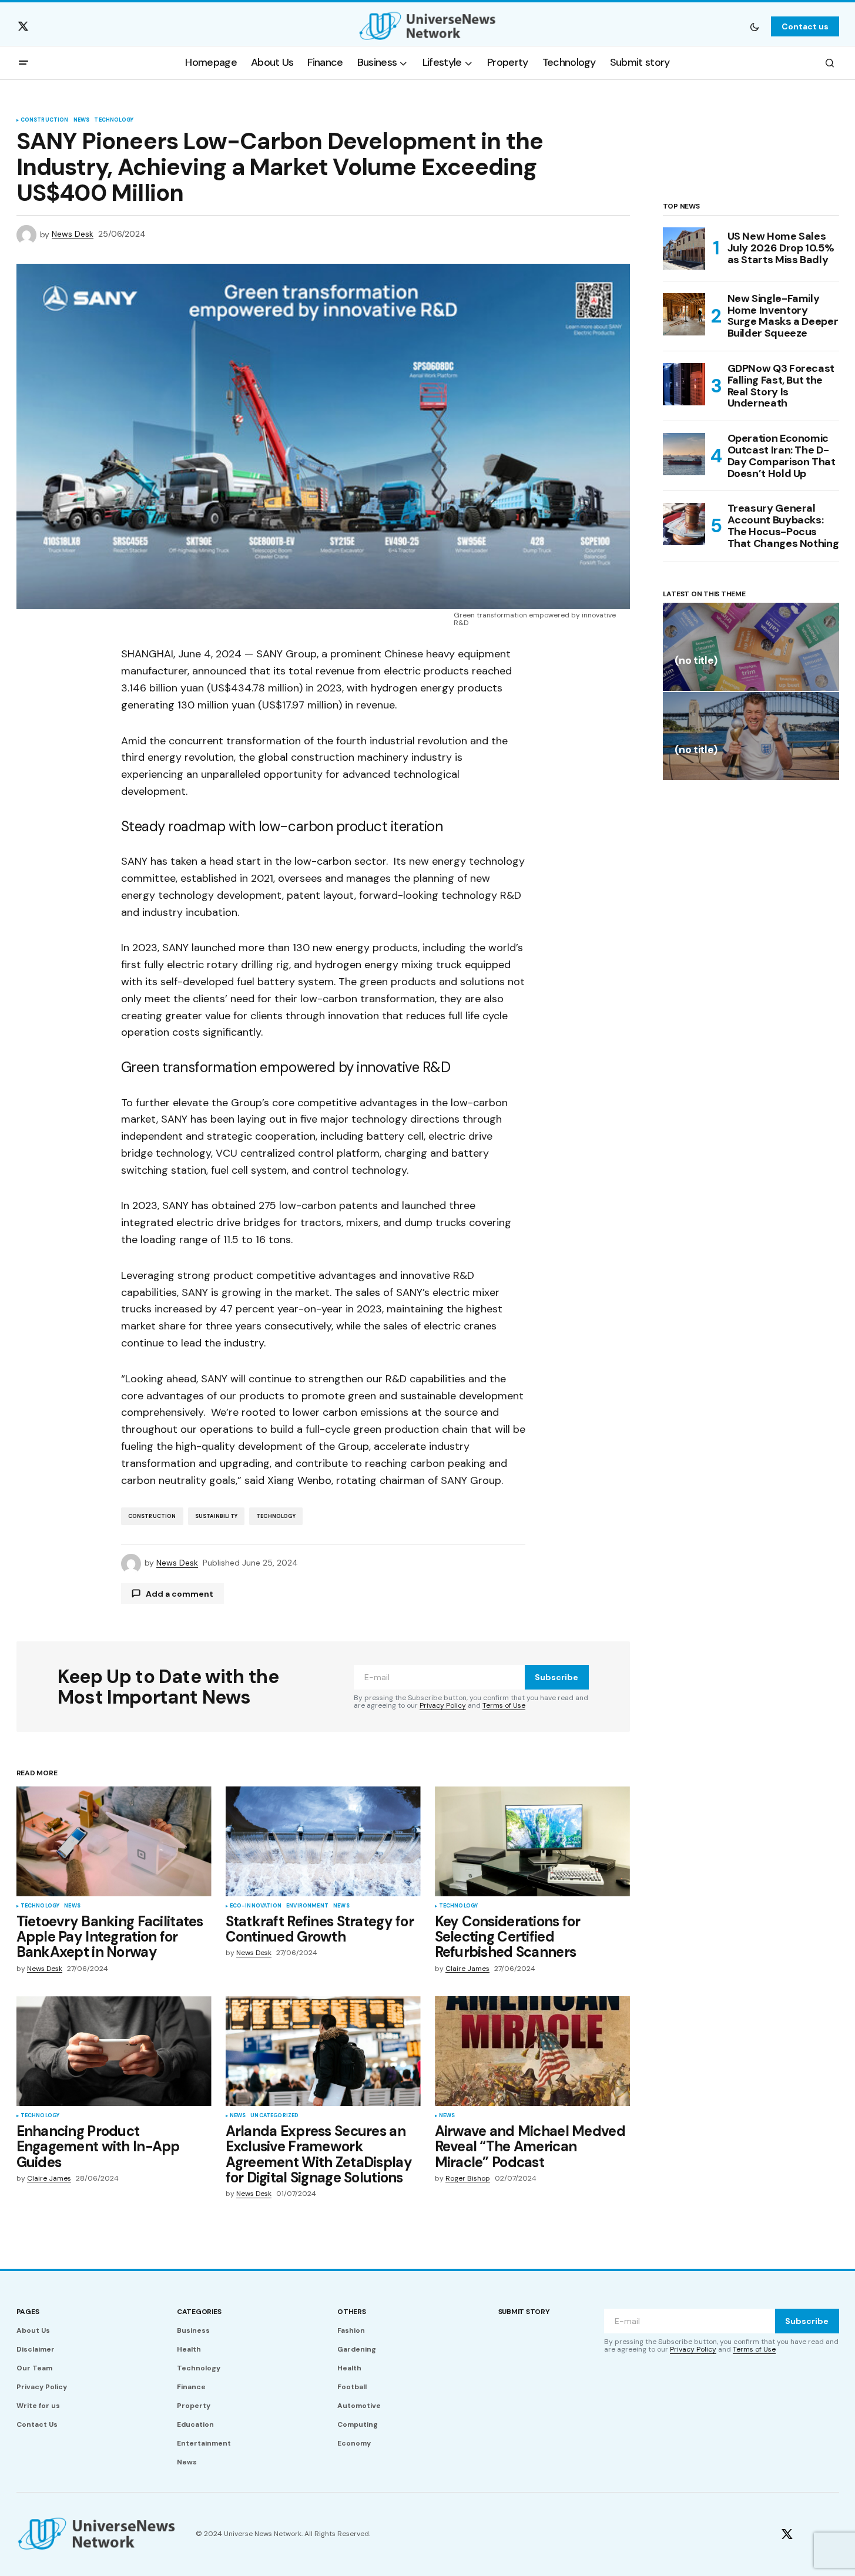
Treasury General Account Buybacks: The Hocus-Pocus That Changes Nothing (783, 526)
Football (352, 2387)
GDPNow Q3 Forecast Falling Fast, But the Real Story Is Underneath (781, 386)
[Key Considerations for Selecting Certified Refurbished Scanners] (532, 1841)
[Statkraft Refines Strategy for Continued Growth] (323, 1841)
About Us (33, 2330)
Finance (191, 2387)
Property (194, 2406)
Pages (28, 2312)
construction (152, 1516)
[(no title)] (751, 647)
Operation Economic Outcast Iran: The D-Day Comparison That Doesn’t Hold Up (782, 456)
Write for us (38, 2406)
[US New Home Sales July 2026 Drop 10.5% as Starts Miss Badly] (684, 248)
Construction (45, 120)
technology (276, 1516)
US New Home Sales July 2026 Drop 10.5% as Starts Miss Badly (781, 248)
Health (189, 2349)
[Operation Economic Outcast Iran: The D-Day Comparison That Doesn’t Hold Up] (684, 454)
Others (352, 2312)
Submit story (524, 2312)
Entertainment (204, 2443)
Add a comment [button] (180, 1594)
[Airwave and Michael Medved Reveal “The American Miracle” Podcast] (532, 2051)
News (82, 120)
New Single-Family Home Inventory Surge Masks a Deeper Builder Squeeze (783, 316)
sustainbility (216, 1516)
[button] (755, 26)
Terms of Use (504, 1705)
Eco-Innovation (256, 1906)
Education (195, 2424)
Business (193, 2330)
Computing (358, 2424)
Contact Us (37, 2424)
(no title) (696, 661)
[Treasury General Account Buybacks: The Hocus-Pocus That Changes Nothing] (684, 524)
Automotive (359, 2406)
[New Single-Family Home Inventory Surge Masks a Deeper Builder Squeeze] (684, 314)
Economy (354, 2443)
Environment (307, 1906)
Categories (199, 2312)
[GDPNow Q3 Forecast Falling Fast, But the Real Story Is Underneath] (684, 384)
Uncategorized (274, 2116)
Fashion (351, 2330)
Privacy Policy (443, 1705)
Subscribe (556, 1677)
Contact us (805, 26)
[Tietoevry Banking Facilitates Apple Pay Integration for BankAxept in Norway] (114, 1841)
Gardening (357, 2349)
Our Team (34, 2368)
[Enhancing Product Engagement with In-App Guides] (114, 2051)
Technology (114, 120)
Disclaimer (36, 2349)
